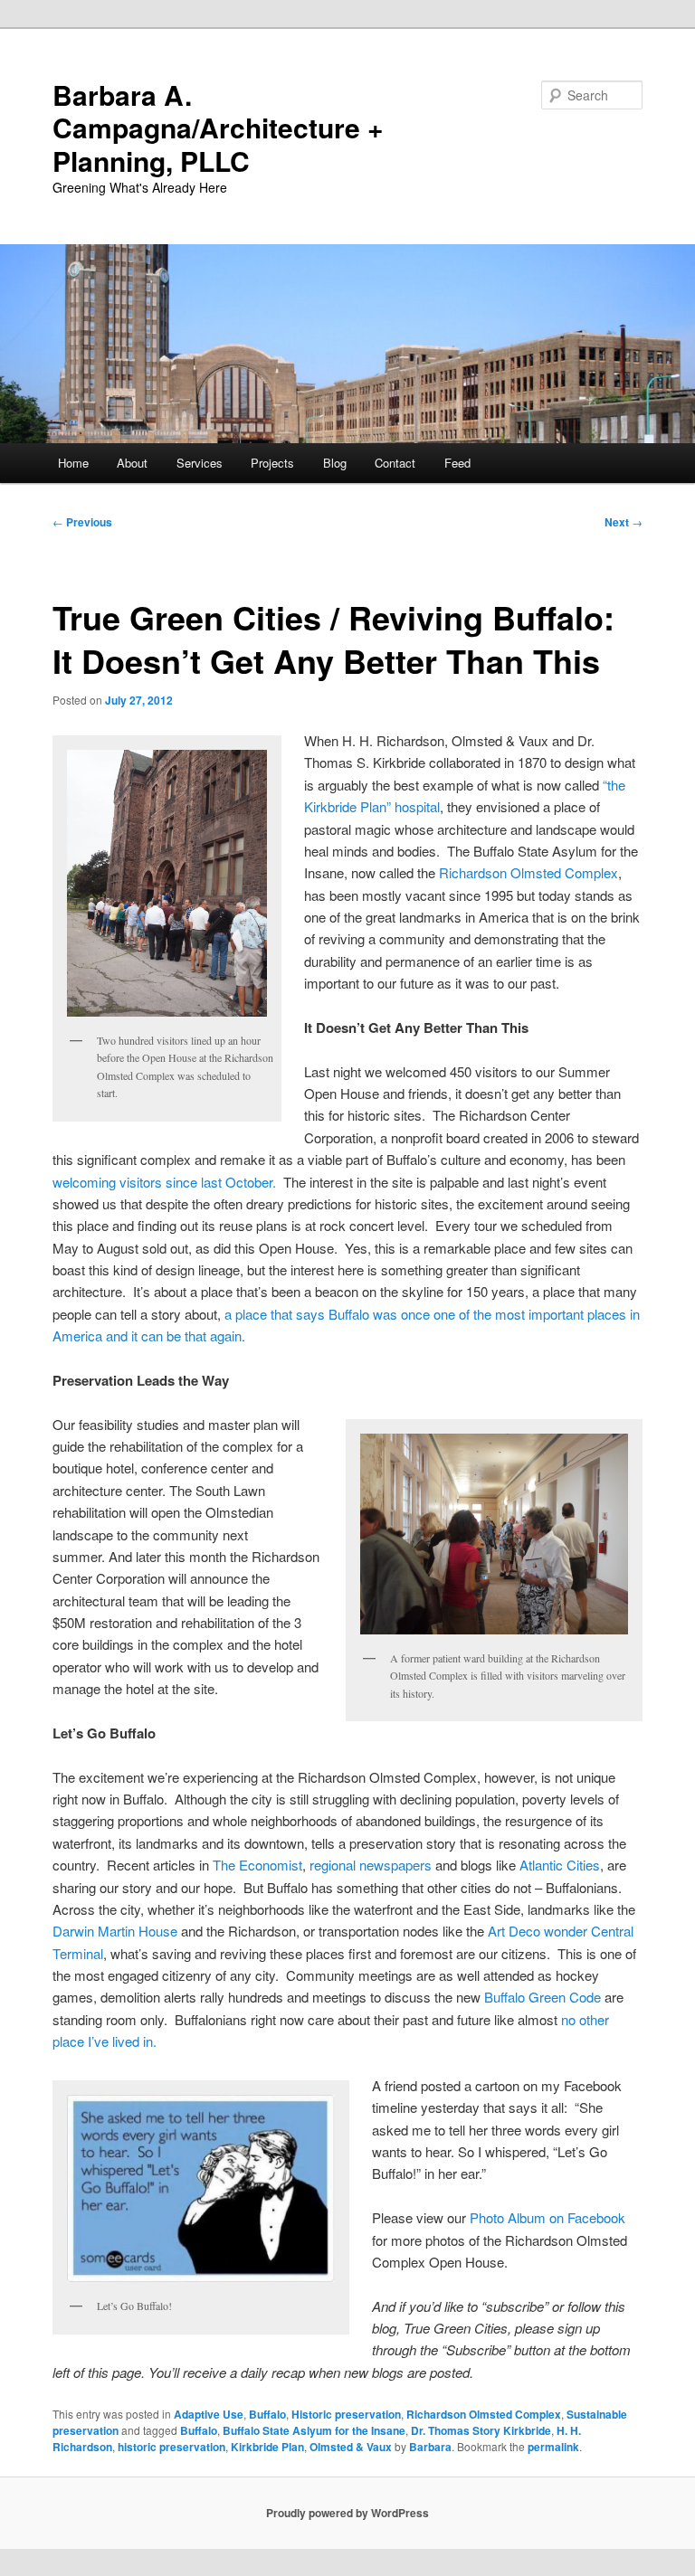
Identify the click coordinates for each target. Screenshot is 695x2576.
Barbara (430, 2447)
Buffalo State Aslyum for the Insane (314, 2430)
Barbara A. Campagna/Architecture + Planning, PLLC (218, 128)
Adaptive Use (209, 2414)
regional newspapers (371, 1865)
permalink (553, 2447)
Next (624, 522)
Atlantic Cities (560, 1865)
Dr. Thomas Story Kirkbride (481, 2430)
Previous (82, 522)
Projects (272, 463)
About (132, 463)
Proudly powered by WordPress (347, 2513)
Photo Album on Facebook (547, 2217)
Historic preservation (346, 2414)
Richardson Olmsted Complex (528, 872)
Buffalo (267, 2414)
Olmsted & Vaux (351, 2447)
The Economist (257, 1865)
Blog (335, 463)
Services (200, 463)
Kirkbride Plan (267, 2447)
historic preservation (171, 2447)
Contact (395, 463)
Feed (457, 463)
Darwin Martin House (115, 1931)
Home (73, 463)
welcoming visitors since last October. (164, 1182)
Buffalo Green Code (543, 1997)
